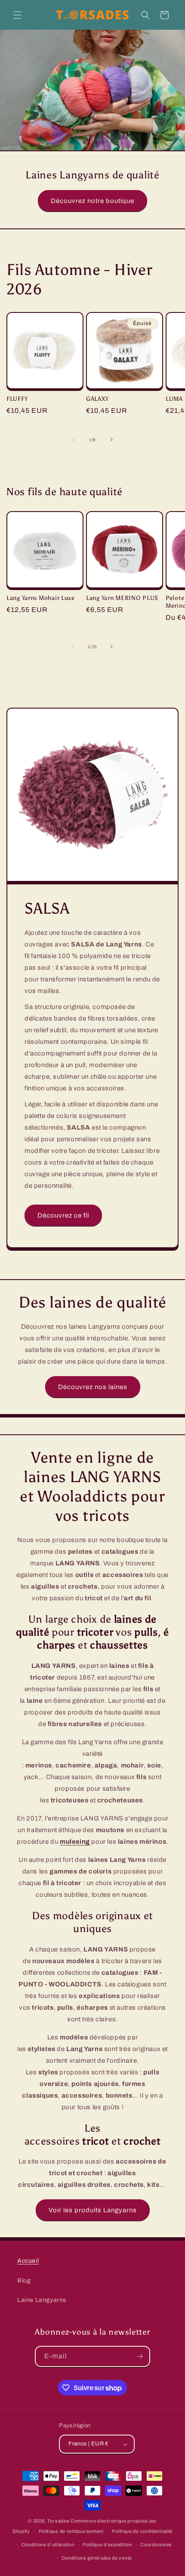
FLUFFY (17, 399)
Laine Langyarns (42, 2300)
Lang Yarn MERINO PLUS (122, 598)
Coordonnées (156, 2545)
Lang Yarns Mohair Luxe (41, 598)
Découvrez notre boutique (92, 201)
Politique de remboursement (71, 2531)
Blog (24, 2281)
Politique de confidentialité (142, 2531)
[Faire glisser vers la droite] (111, 440)
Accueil (28, 2261)
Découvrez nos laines (93, 1387)
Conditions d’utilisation (48, 2545)
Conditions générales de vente (97, 2558)
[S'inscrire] (140, 2356)
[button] (17, 15)
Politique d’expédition (107, 2545)
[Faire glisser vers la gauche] (74, 440)
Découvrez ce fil (63, 1215)
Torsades (59, 2521)
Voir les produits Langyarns (93, 2210)
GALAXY (97, 399)
